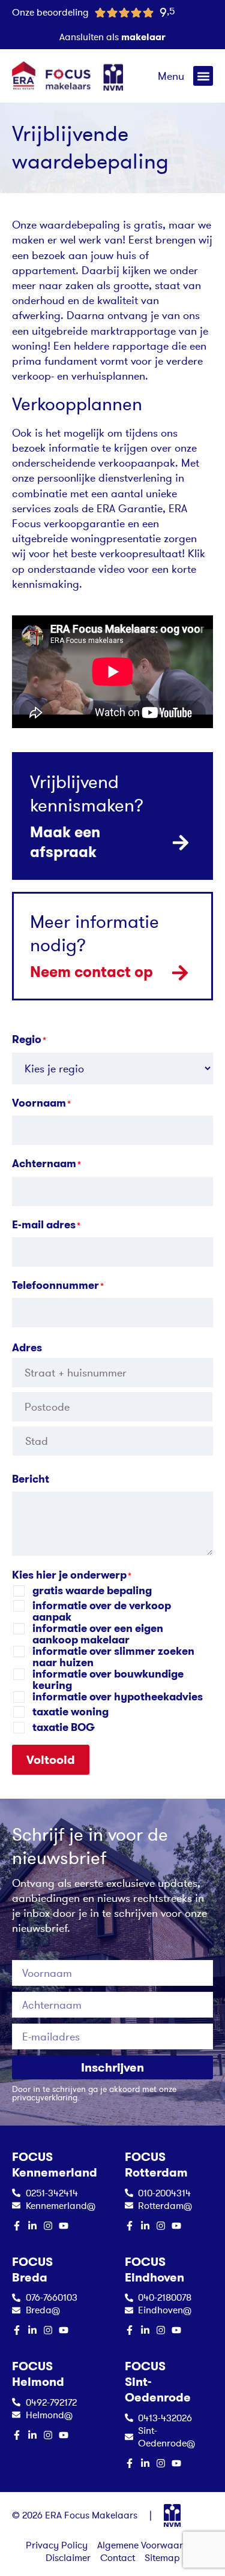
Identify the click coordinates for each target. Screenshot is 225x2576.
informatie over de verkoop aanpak (102, 1612)
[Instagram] (48, 2226)
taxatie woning (70, 1712)
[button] (203, 76)
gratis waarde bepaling (92, 1591)
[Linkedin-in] (32, 2226)
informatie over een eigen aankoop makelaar (98, 1634)
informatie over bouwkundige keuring (108, 1680)
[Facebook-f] (17, 2226)
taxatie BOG (64, 1728)
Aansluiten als (112, 37)
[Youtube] (64, 2226)
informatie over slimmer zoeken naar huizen (113, 1657)
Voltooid (51, 1760)
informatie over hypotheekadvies (118, 1697)
